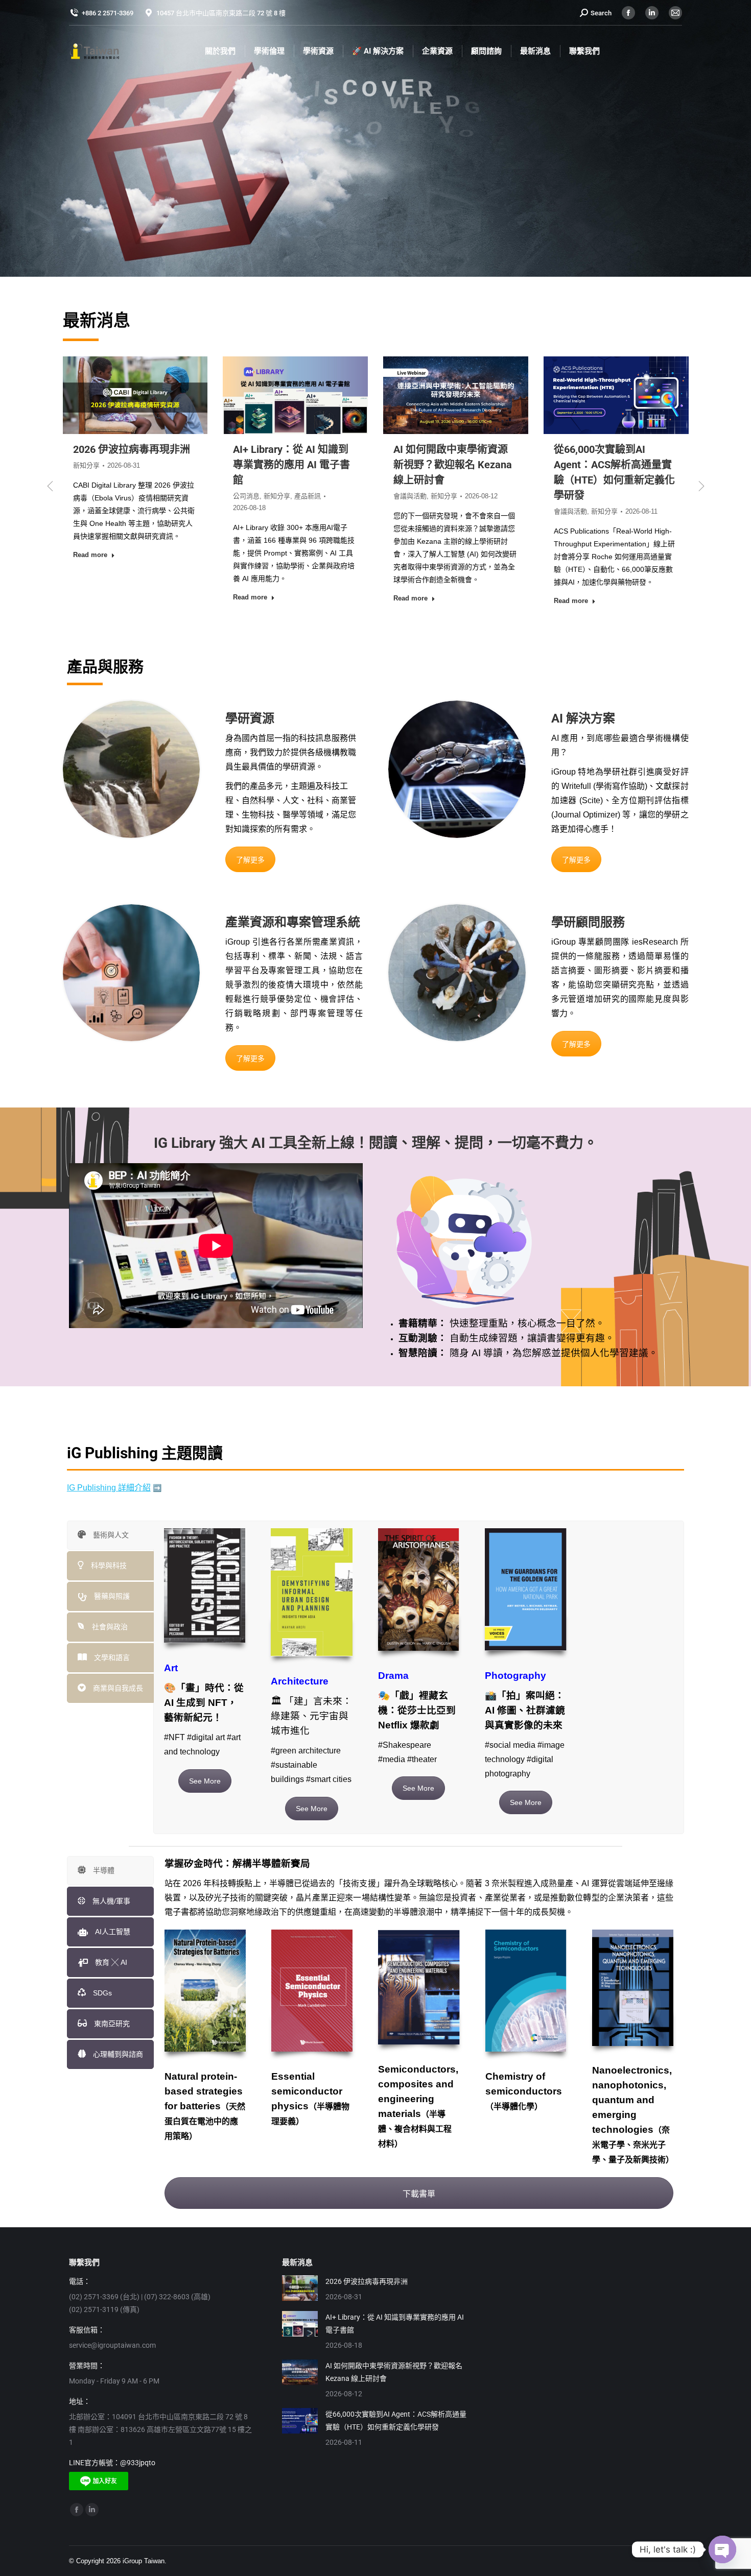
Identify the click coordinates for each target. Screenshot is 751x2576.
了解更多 (250, 860)
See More (205, 1781)
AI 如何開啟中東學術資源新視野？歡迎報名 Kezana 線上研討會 (132, 465)
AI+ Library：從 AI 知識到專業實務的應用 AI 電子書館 (395, 2324)
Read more (90, 598)
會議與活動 (90, 496)
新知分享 (124, 496)
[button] (50, 486)
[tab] (110, 1535)
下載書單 (419, 2194)
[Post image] (300, 2288)
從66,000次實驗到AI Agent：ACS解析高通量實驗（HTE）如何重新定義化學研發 (396, 2421)
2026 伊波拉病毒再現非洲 (367, 2281)
